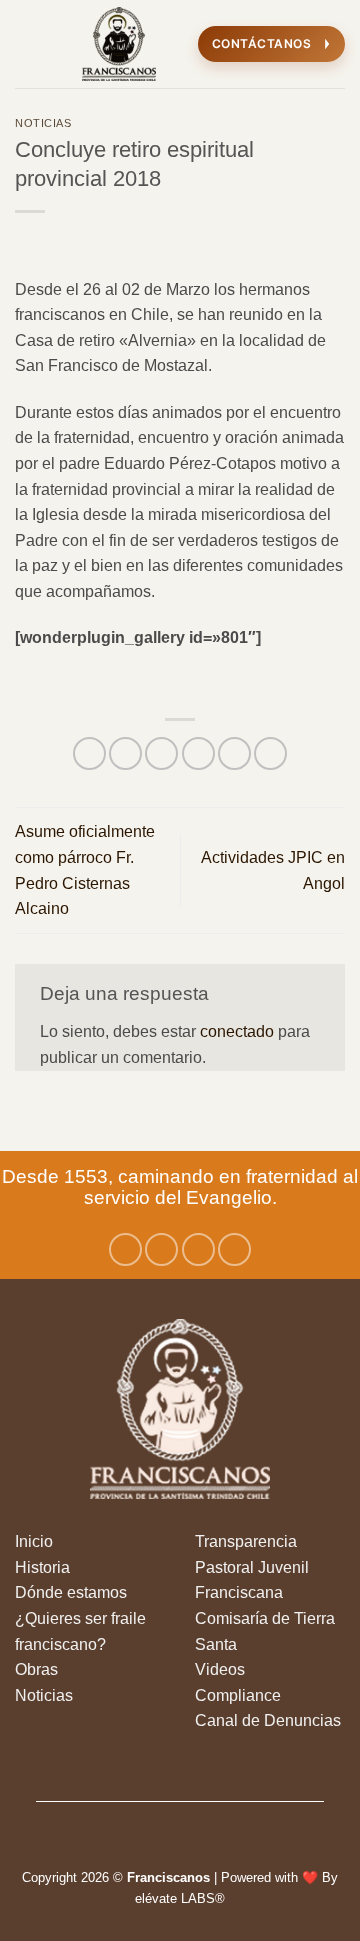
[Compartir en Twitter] (161, 753)
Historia (42, 1567)
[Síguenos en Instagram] (161, 1249)
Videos (220, 1669)
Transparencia (246, 1541)
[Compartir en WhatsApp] (89, 753)
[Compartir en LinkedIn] (270, 753)
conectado (237, 1031)
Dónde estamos (71, 1592)
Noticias (43, 123)
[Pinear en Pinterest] (234, 753)
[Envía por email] (198, 753)
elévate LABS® (180, 1898)
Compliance (238, 1695)
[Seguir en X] (198, 1249)
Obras (36, 1669)
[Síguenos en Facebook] (125, 1249)
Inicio (34, 1541)
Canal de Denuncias (268, 1720)
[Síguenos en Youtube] (234, 1249)
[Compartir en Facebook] (125, 753)
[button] (27, 43)
